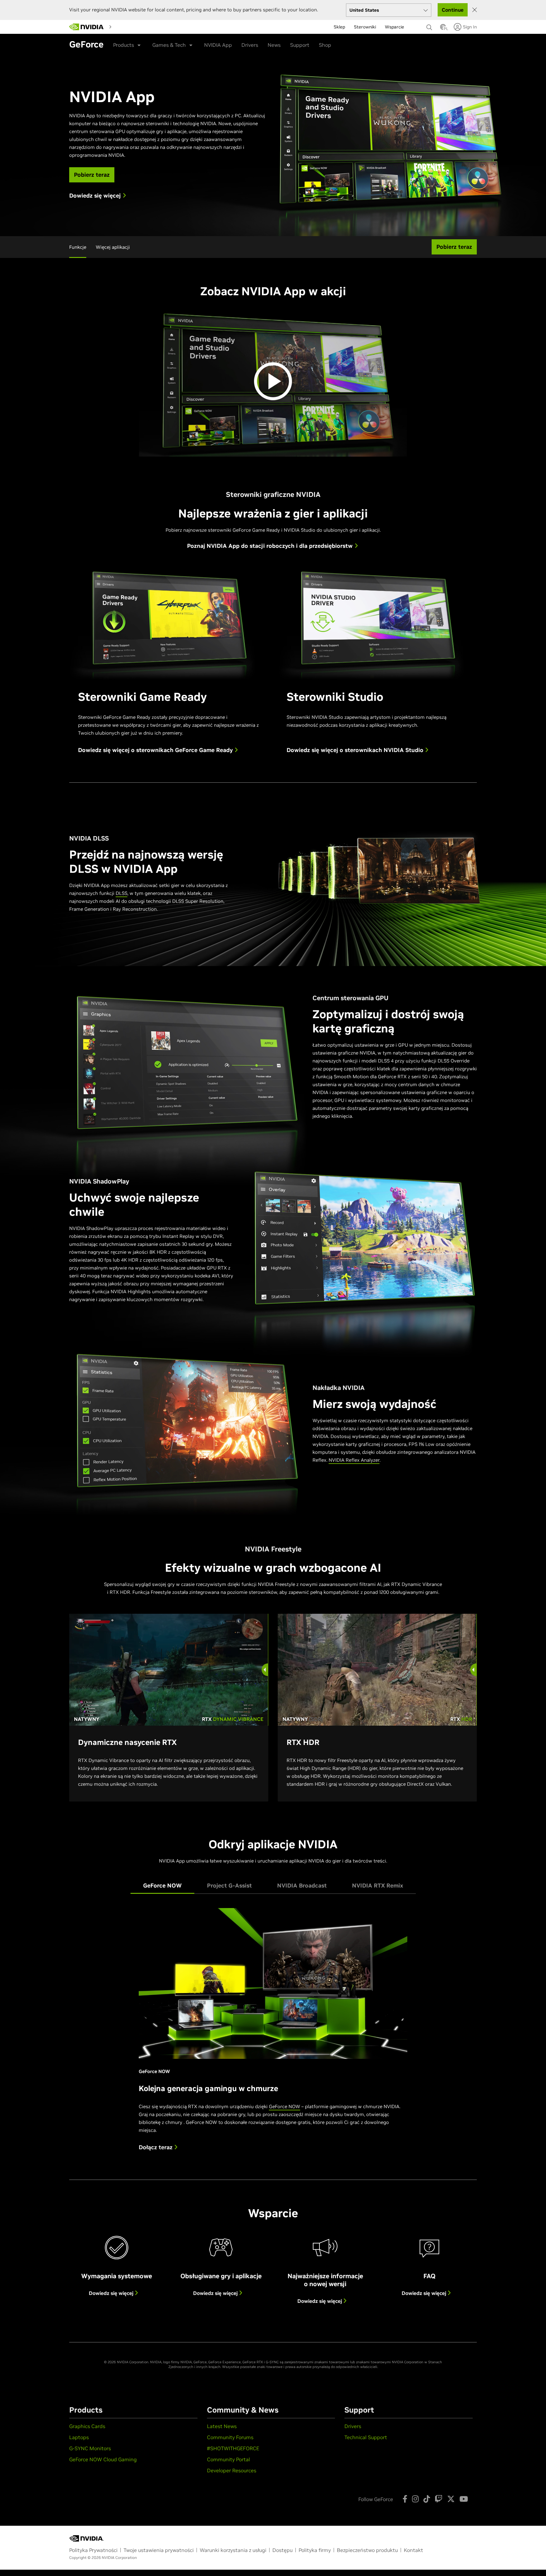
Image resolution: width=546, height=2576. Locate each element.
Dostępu (282, 2550)
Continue (453, 10)
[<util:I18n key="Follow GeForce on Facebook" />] (405, 2499)
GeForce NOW (285, 2106)
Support (300, 45)
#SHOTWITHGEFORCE (233, 2448)
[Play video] (273, 381)
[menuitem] (126, 27)
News (274, 45)
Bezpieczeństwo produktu (367, 2550)
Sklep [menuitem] (339, 27)
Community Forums (230, 2437)
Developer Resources (232, 2470)
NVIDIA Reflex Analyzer (354, 1460)
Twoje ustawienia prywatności (159, 2550)
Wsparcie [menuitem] (394, 27)
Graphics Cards (87, 2426)
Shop (325, 45)
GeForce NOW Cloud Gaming (103, 2459)
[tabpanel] (273, 2034)
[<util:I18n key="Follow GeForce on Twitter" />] (451, 2499)
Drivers (250, 45)
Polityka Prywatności (93, 2550)
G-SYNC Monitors (90, 2448)
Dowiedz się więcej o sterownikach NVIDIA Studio (356, 750)
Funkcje (78, 247)
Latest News (222, 2426)
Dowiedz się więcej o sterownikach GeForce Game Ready (156, 750)
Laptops (79, 2437)
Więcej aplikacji (113, 247)
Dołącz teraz (156, 2147)
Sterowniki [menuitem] (365, 27)
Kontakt (413, 2550)
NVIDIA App (218, 45)
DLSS (121, 893)
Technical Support (366, 2437)
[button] (443, 29)
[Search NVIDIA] (430, 26)
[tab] (162, 1886)
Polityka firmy (315, 2550)
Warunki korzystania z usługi (233, 2550)
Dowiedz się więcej (112, 2293)
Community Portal (228, 2459)
